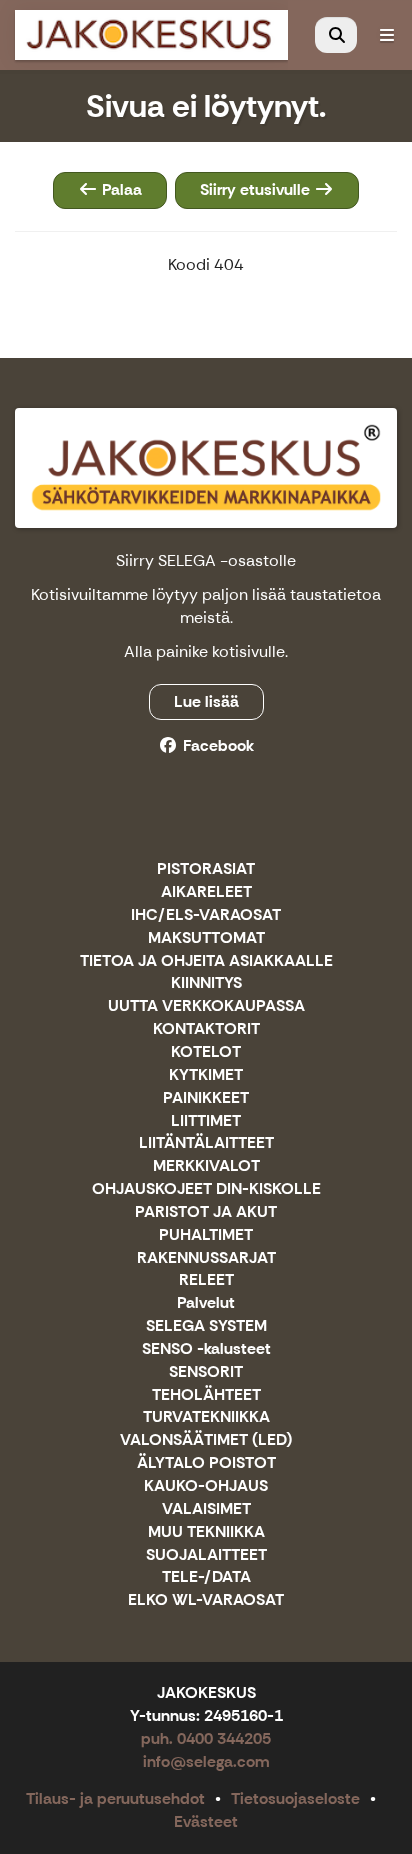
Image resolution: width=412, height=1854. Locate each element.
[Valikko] (387, 35)
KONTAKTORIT (206, 1029)
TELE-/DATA (206, 1577)
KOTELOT (206, 1052)
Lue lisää (206, 701)
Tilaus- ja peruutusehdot (115, 1798)
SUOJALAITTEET (206, 1555)
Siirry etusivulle (257, 189)
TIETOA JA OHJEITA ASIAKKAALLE (206, 961)
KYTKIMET (206, 1075)
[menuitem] (336, 35)
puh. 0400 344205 (206, 1738)
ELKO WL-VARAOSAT (206, 1600)
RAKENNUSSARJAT (206, 1258)
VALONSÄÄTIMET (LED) (206, 1440)
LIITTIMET (206, 1121)
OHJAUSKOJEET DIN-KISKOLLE (206, 1189)
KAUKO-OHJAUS (206, 1486)
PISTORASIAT (206, 869)
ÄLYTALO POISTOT (206, 1463)
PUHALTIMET (206, 1235)
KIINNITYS (206, 983)
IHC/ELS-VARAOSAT (206, 915)
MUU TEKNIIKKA (206, 1532)
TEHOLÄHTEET (206, 1395)
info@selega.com (206, 1761)
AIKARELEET (206, 892)
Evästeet (206, 1821)
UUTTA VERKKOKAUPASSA (206, 1006)
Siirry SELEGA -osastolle (206, 560)
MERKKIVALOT (206, 1166)
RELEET (206, 1280)
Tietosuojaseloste (295, 1798)
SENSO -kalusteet (206, 1349)
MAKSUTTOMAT (206, 938)
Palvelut (206, 1303)
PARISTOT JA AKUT (206, 1212)
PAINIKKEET (206, 1098)
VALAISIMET (206, 1509)
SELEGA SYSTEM (206, 1326)
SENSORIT (206, 1372)
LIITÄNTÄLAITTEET (206, 1143)
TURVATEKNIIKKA (206, 1417)
